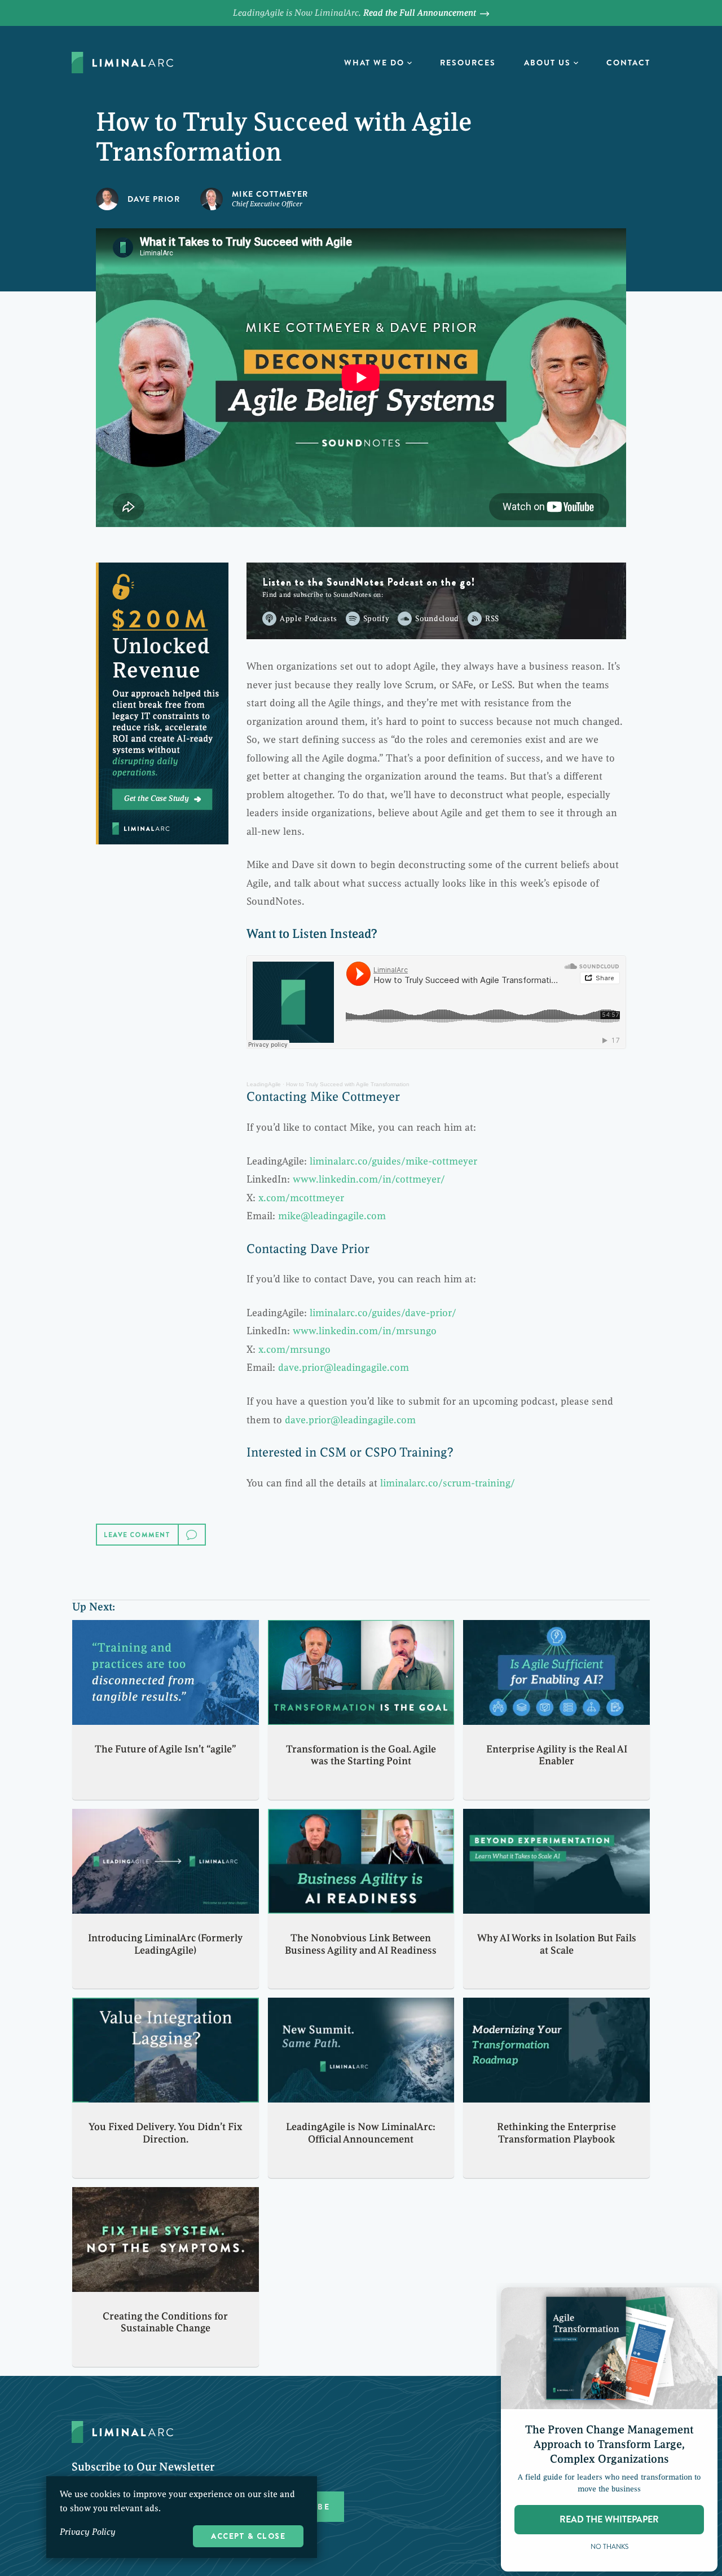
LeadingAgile (264, 1084)
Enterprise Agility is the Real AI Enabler (557, 1755)
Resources (468, 63)
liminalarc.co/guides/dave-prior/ (383, 1313)
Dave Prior (154, 199)
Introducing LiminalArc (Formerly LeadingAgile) (165, 1944)
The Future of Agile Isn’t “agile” (165, 1749)
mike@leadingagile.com (332, 1216)
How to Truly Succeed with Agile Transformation (348, 1084)
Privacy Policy (88, 2532)
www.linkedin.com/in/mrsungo (365, 1331)
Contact (628, 63)
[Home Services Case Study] (162, 703)
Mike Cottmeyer (270, 194)
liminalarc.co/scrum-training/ (448, 1483)
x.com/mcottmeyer (301, 1198)
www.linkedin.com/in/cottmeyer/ (369, 1179)
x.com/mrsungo (294, 1349)
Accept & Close (248, 2536)
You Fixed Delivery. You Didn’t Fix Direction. (166, 2133)
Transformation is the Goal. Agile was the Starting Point (361, 1755)
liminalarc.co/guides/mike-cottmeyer (393, 1161)
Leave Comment (137, 1535)
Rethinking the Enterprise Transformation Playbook (556, 2133)
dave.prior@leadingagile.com (344, 1367)
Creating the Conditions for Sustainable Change (165, 2322)
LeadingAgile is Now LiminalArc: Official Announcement (361, 2133)
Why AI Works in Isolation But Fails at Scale (557, 1944)
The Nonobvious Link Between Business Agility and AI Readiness (361, 1944)
